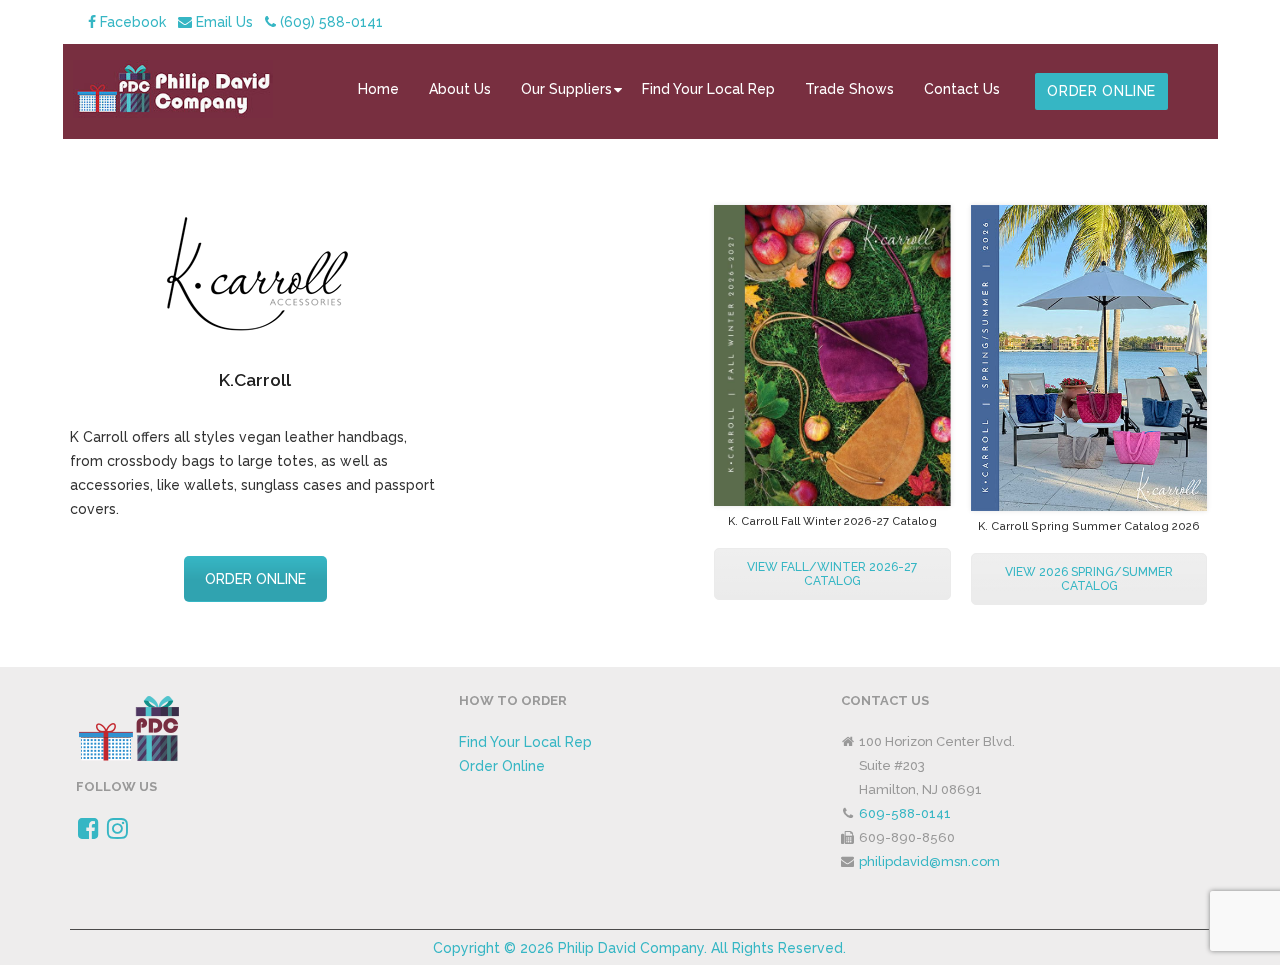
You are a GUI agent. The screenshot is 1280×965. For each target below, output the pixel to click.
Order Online (502, 766)
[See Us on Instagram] (117, 832)
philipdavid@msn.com (929, 861)
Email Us (222, 22)
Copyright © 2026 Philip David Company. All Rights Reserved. (639, 948)
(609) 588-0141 (329, 22)
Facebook (131, 22)
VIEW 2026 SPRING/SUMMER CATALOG (1089, 579)
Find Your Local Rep (525, 742)
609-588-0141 (905, 813)
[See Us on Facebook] (88, 832)
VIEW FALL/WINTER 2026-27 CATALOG (832, 574)
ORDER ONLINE (255, 579)
